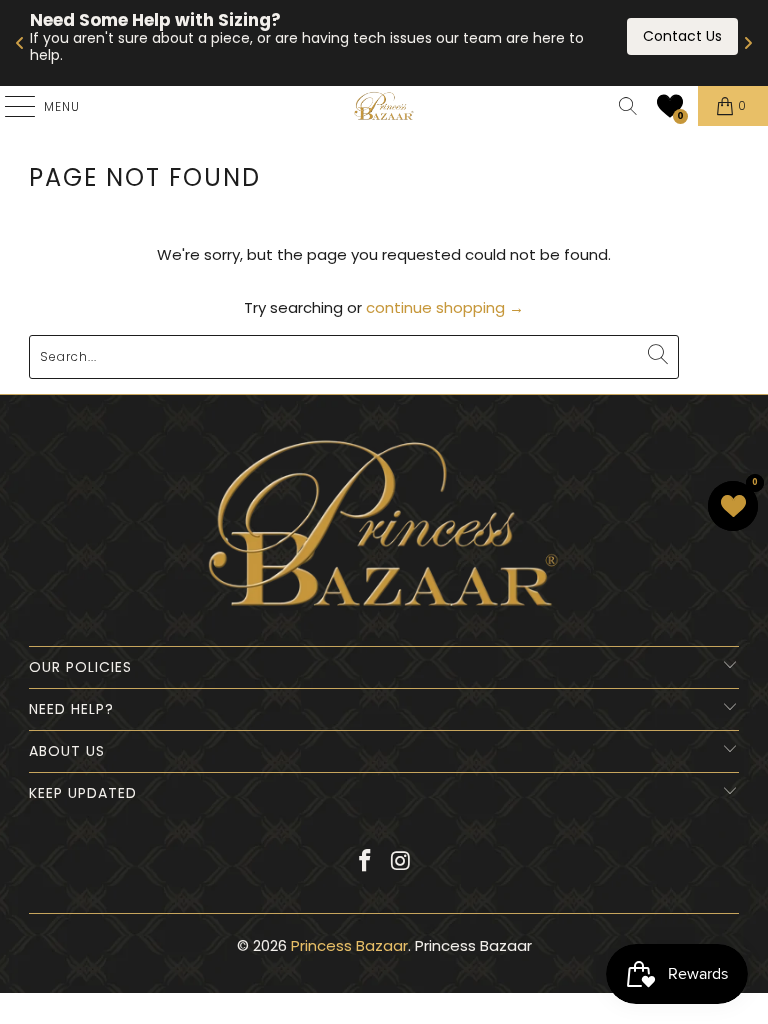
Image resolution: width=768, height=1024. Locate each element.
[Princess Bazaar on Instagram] (401, 862)
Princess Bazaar (349, 945)
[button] (670, 106)
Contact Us (682, 36)
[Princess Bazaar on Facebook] (365, 862)
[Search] (628, 106)
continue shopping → (445, 307)
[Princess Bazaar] (384, 106)
